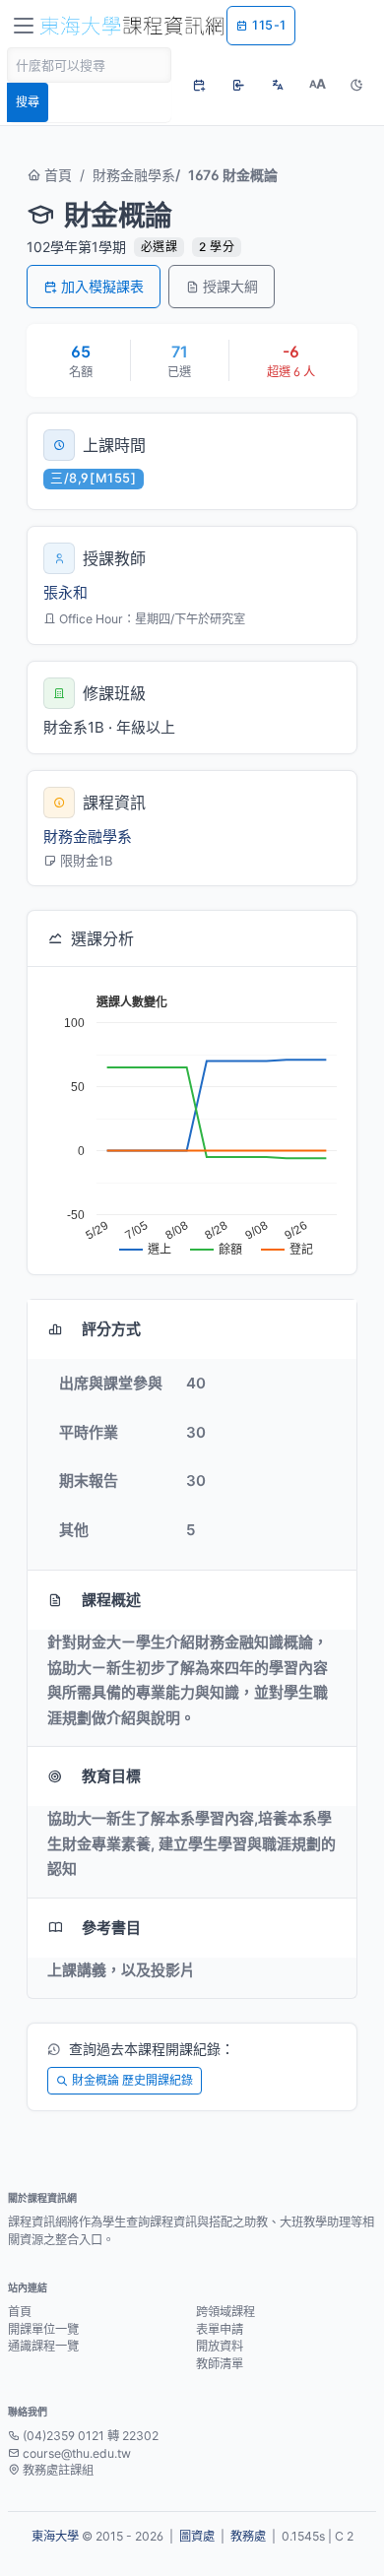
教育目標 (111, 1776)
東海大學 (55, 2536)
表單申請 (220, 2329)
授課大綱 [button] (230, 286)
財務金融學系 (134, 175)
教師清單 (220, 2364)
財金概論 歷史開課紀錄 (132, 2080)
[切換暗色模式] (356, 85)
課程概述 (111, 1600)
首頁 (56, 175)
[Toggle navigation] (24, 26)
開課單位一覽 (43, 2329)
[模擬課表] (199, 85)
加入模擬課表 (102, 286)
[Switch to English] (278, 85)
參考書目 (111, 1928)
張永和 (65, 592)
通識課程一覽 (43, 2346)
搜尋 (28, 102)
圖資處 (197, 2536)
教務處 (248, 2536)
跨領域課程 (225, 2312)
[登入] (238, 85)
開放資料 (220, 2346)
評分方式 (111, 1329)
